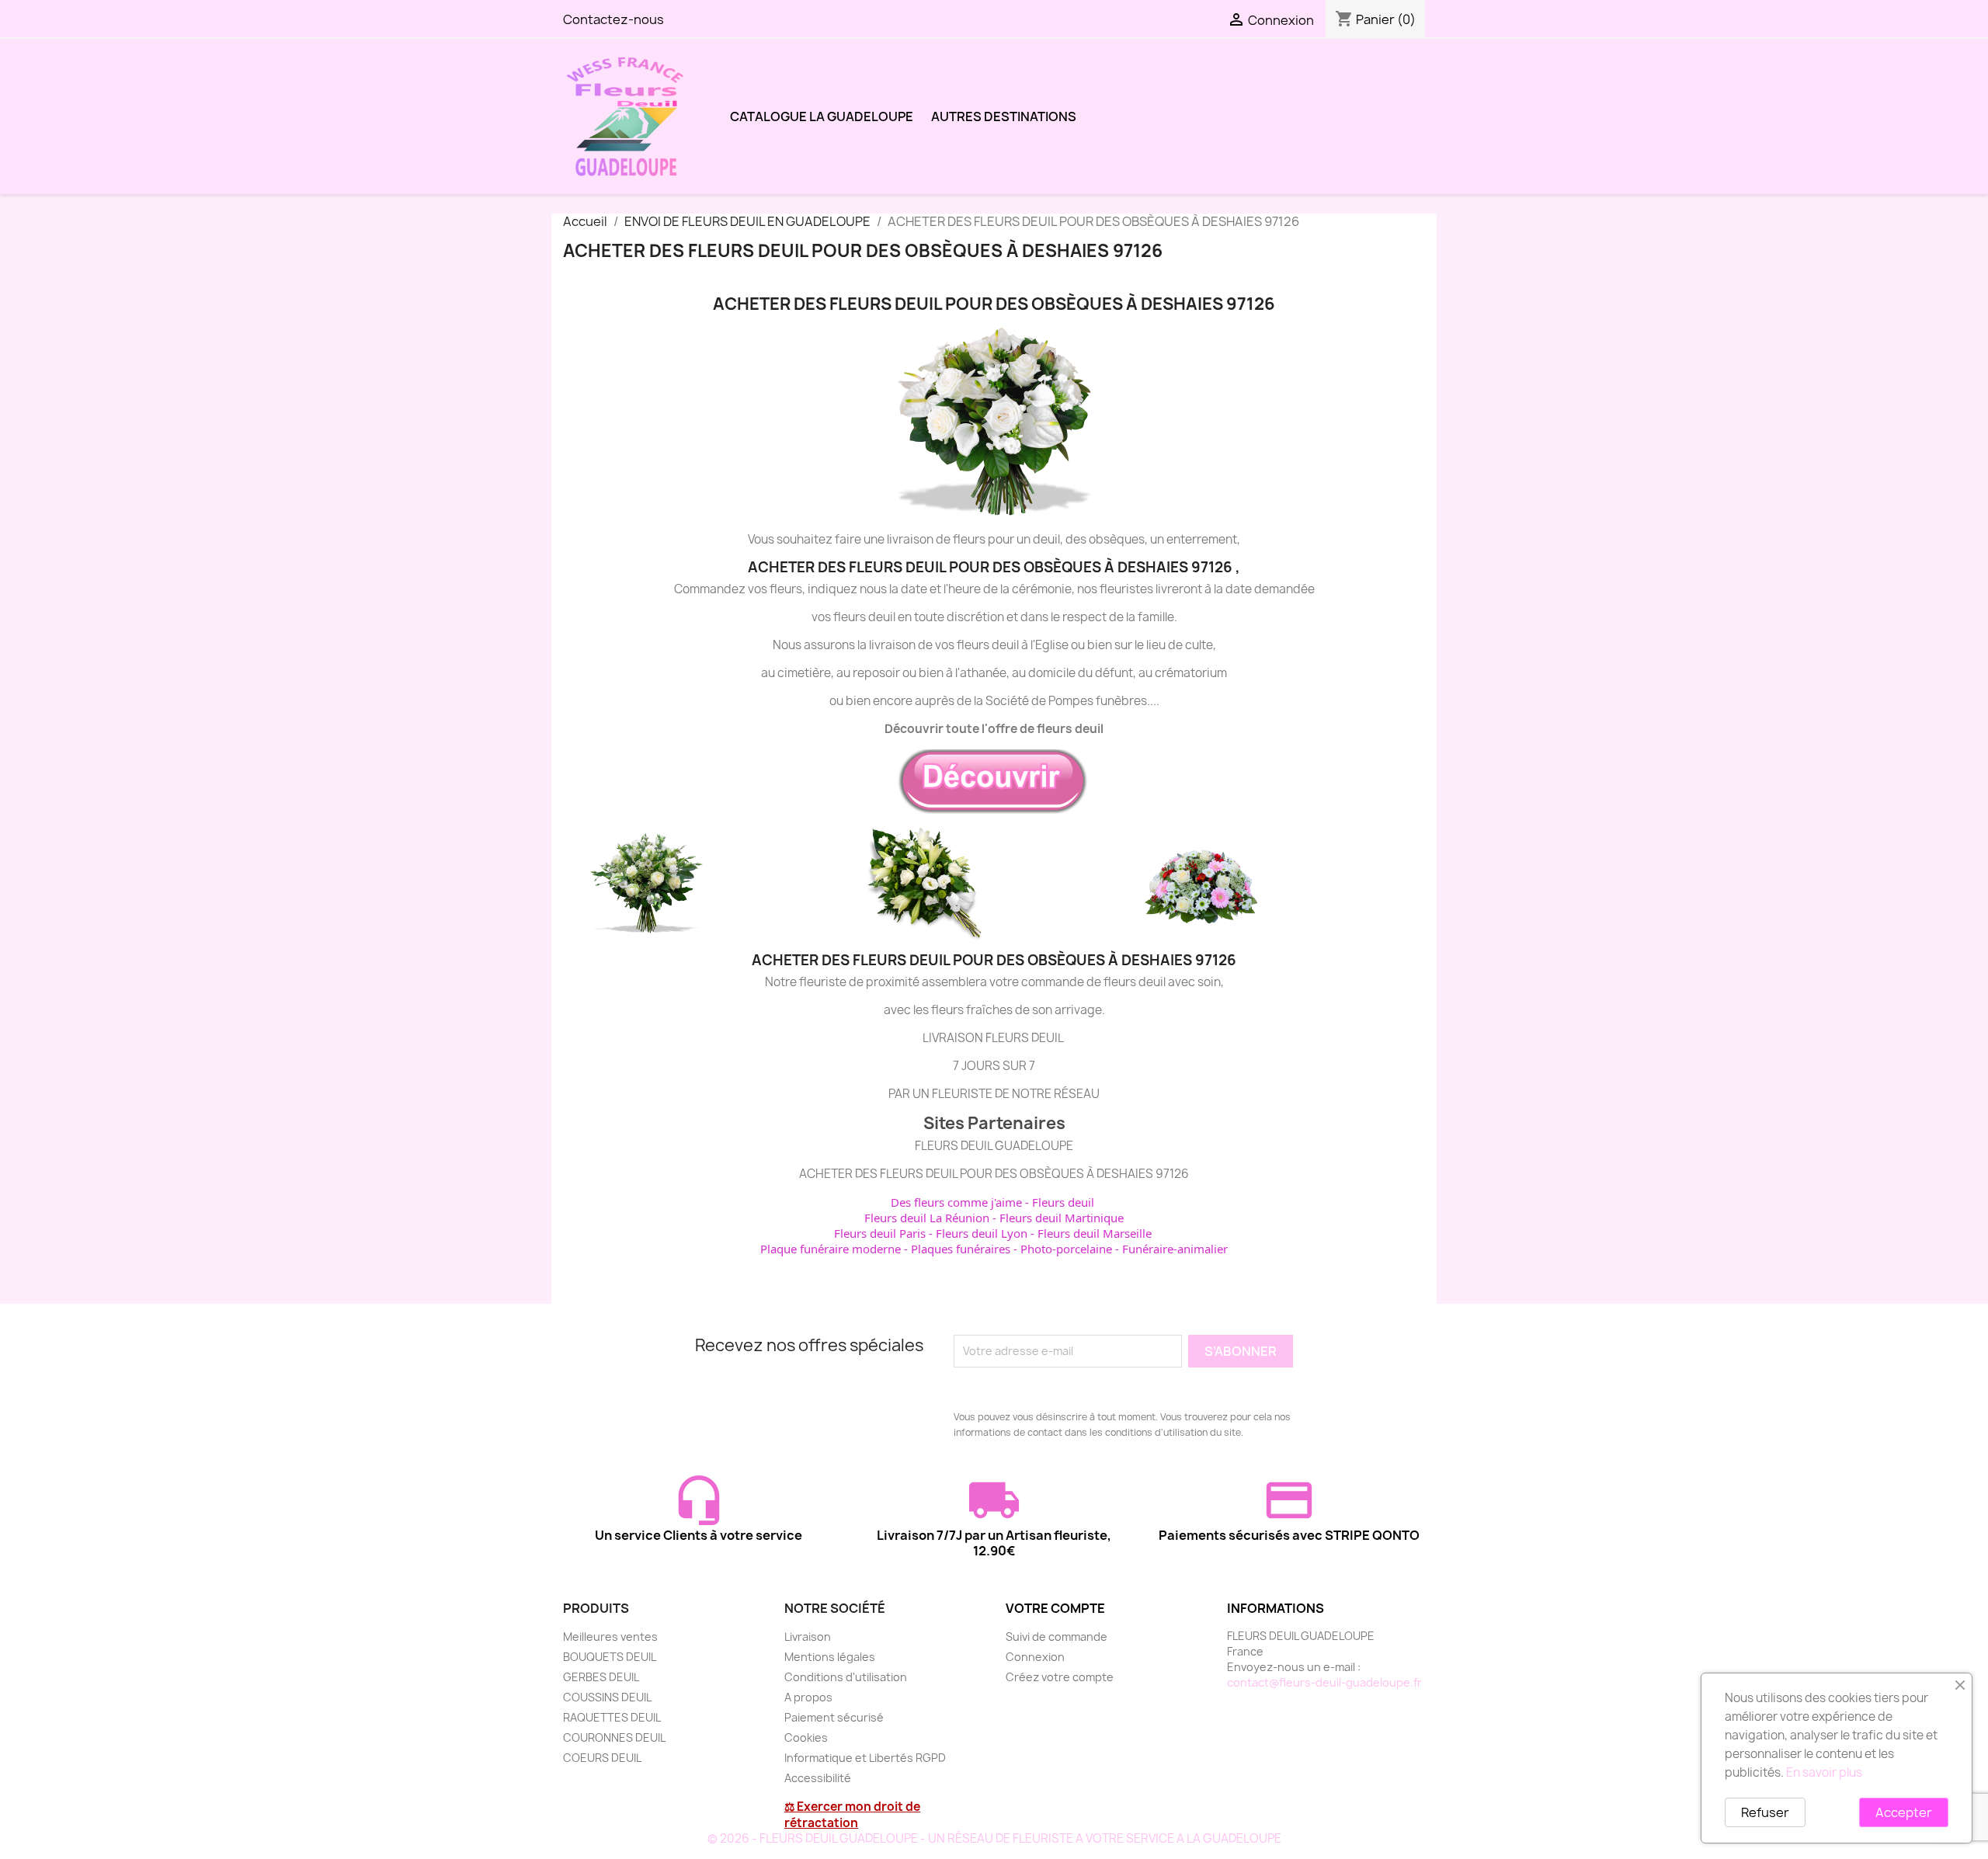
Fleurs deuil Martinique (1062, 1218)
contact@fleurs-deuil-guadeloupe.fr (1324, 1682)
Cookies (806, 1737)
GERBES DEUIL (601, 1677)
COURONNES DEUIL (614, 1737)
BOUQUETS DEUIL (610, 1657)
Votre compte (1055, 1608)
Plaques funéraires (961, 1249)
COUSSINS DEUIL (607, 1697)
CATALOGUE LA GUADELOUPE (822, 116)
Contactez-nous (613, 19)
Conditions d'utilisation (846, 1677)
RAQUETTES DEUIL (612, 1717)
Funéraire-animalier (1175, 1249)
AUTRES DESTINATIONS (1004, 116)
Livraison (808, 1637)
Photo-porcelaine (1066, 1249)
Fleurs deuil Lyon (982, 1233)
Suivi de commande (1057, 1637)
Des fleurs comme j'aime (956, 1202)
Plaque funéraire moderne (831, 1249)
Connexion (1035, 1657)
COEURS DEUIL (602, 1758)
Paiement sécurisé (834, 1717)
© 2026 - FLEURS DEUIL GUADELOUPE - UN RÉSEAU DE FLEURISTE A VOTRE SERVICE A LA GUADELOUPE (994, 1838)
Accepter (1904, 1812)
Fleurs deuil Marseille (1095, 1233)
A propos (808, 1697)
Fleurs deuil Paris (880, 1233)
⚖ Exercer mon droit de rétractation (852, 1815)
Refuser (1765, 1812)
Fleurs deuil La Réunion (927, 1218)
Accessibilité (818, 1778)
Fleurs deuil (1063, 1202)
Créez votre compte (1060, 1677)
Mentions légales (830, 1657)
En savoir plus (1824, 1772)
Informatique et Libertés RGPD (865, 1758)
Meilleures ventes (610, 1637)
